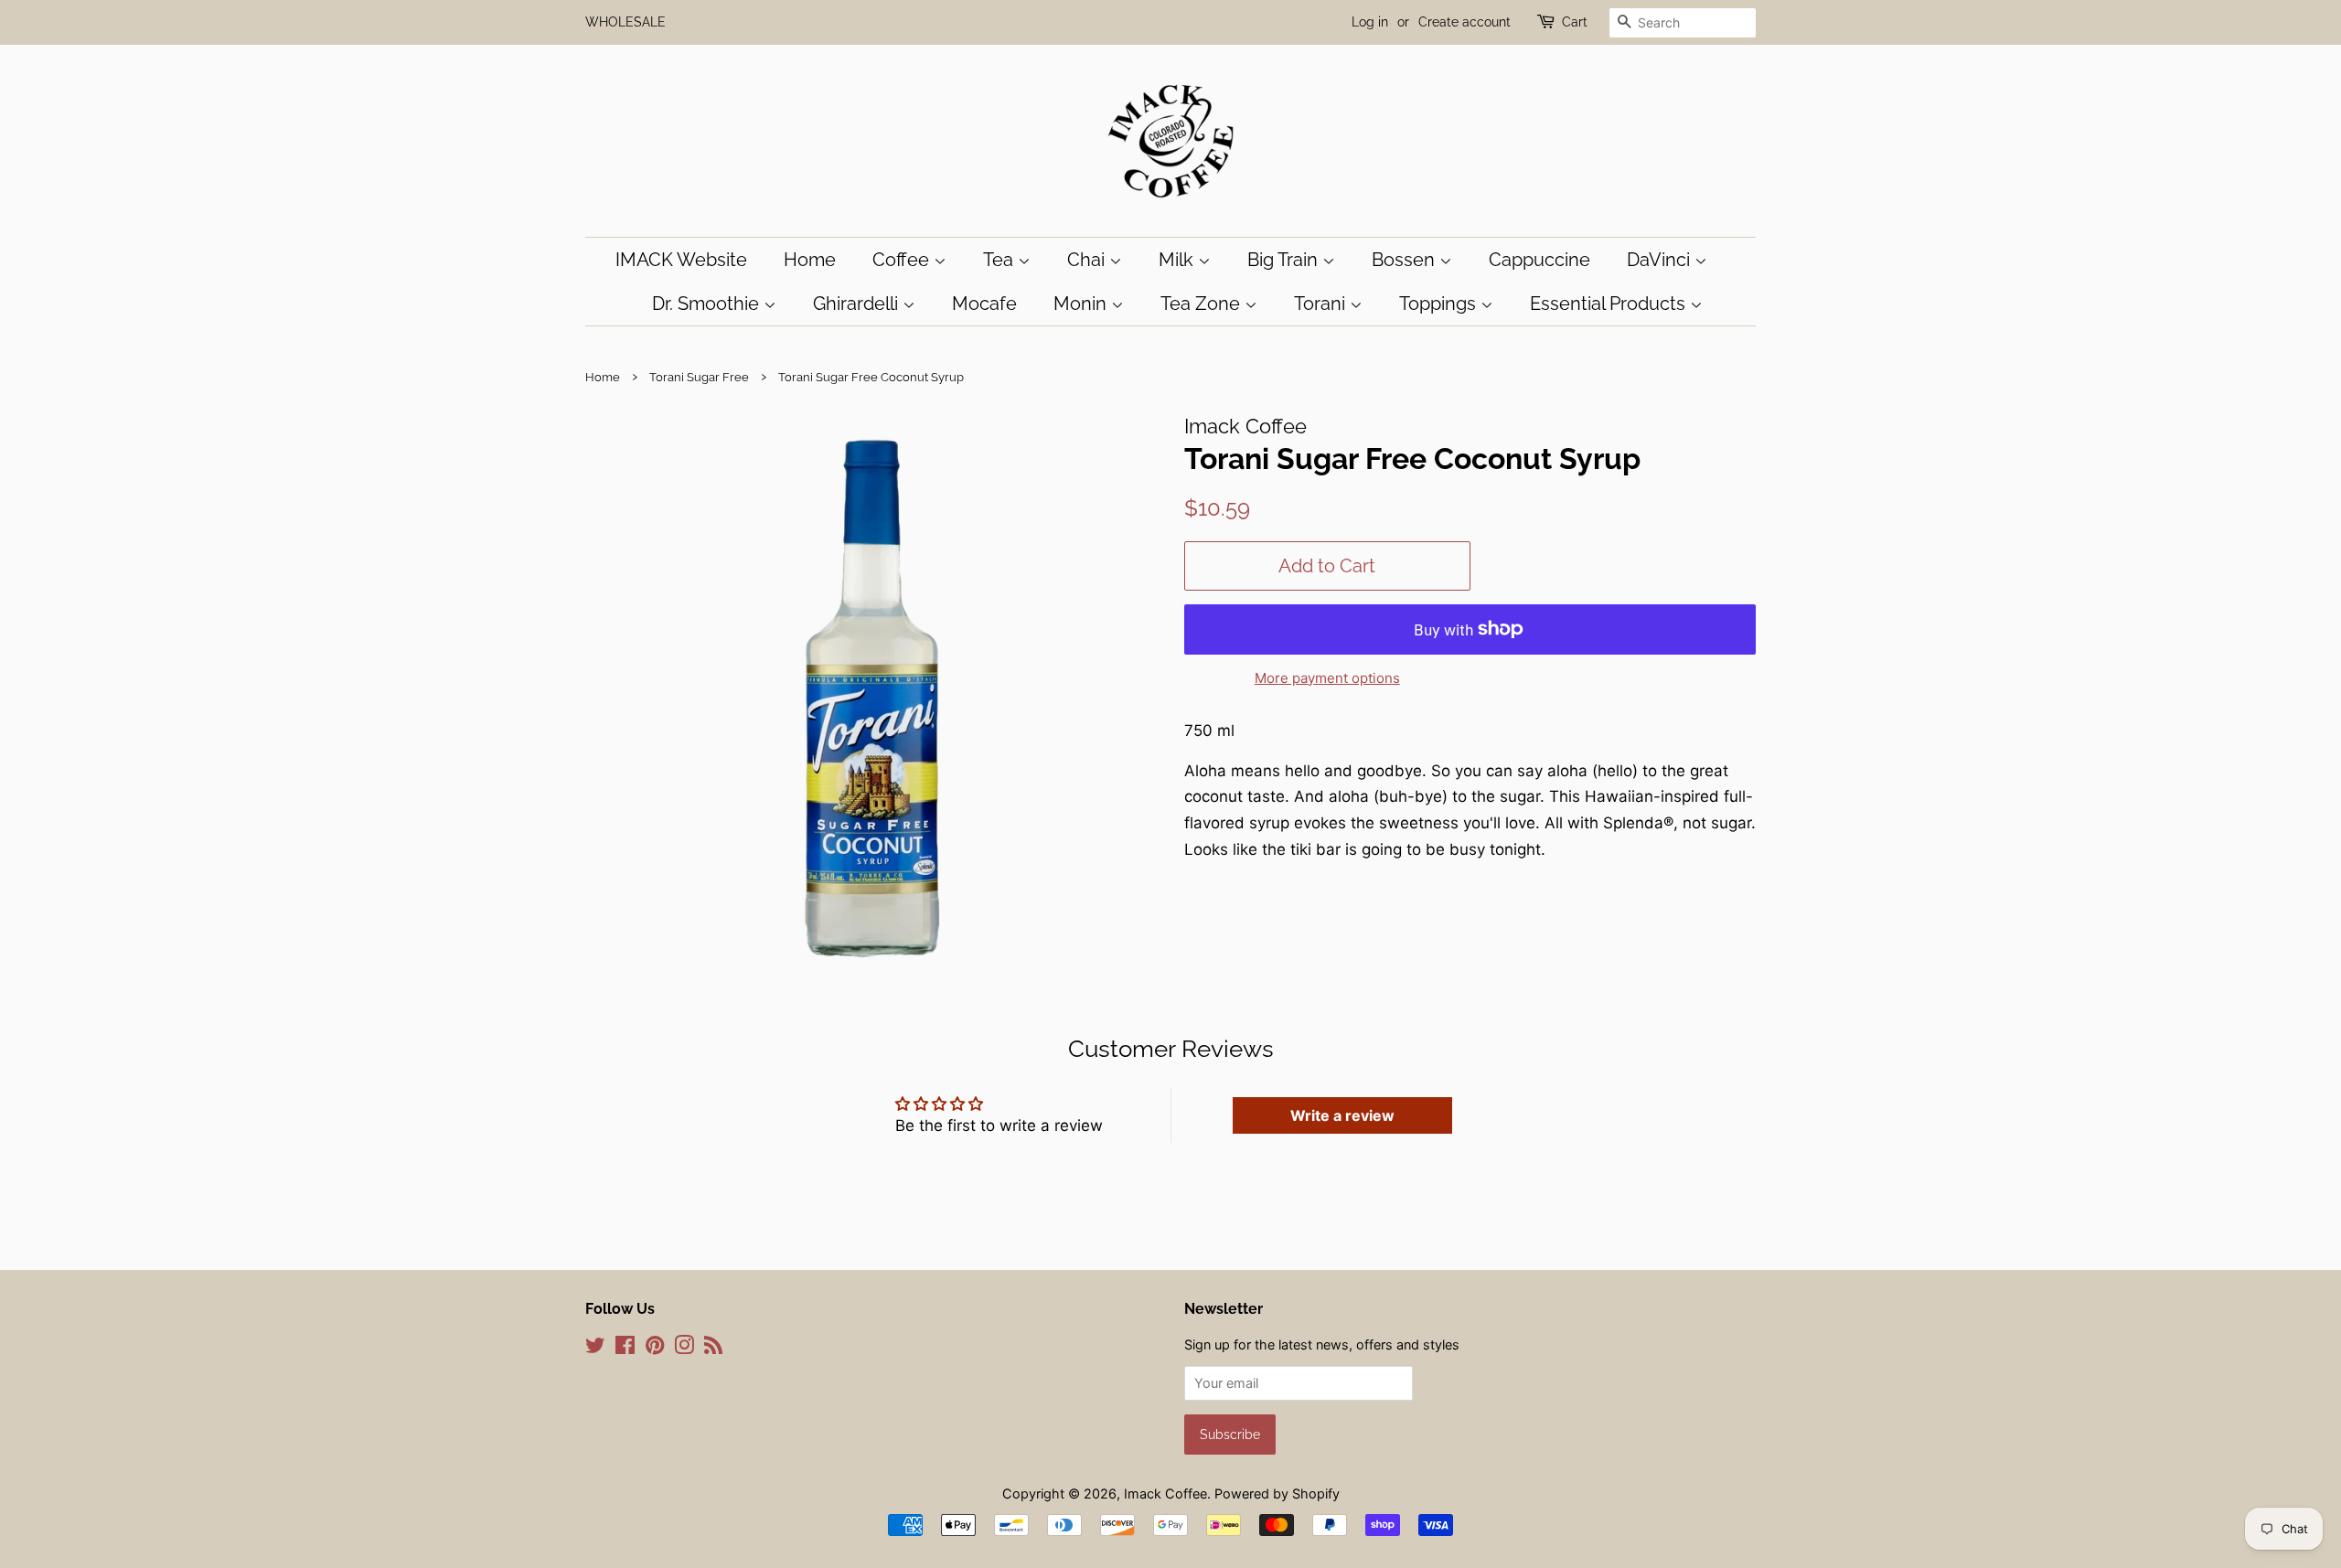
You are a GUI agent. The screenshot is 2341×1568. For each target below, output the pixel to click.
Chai (1088, 260)
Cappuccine (1539, 260)
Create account (1464, 22)
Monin (1082, 304)
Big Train (1285, 260)
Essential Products (1610, 304)
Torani (1322, 304)
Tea (1000, 260)
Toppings (1440, 304)
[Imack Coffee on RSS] (713, 1348)
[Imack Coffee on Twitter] (595, 1348)
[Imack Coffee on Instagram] (684, 1348)
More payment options (1327, 678)
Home (810, 260)
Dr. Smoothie (708, 304)
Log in (1370, 22)
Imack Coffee (1165, 1493)
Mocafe (984, 304)
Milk (1178, 260)
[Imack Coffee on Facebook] (625, 1348)
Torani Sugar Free (699, 377)
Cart (1575, 22)
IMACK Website (681, 260)
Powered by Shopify (1277, 1493)
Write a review (1342, 1115)
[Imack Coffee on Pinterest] (655, 1348)
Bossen (1406, 260)
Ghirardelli (858, 304)
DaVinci (1661, 260)
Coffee (903, 260)
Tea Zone (1203, 304)
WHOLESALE (625, 22)
